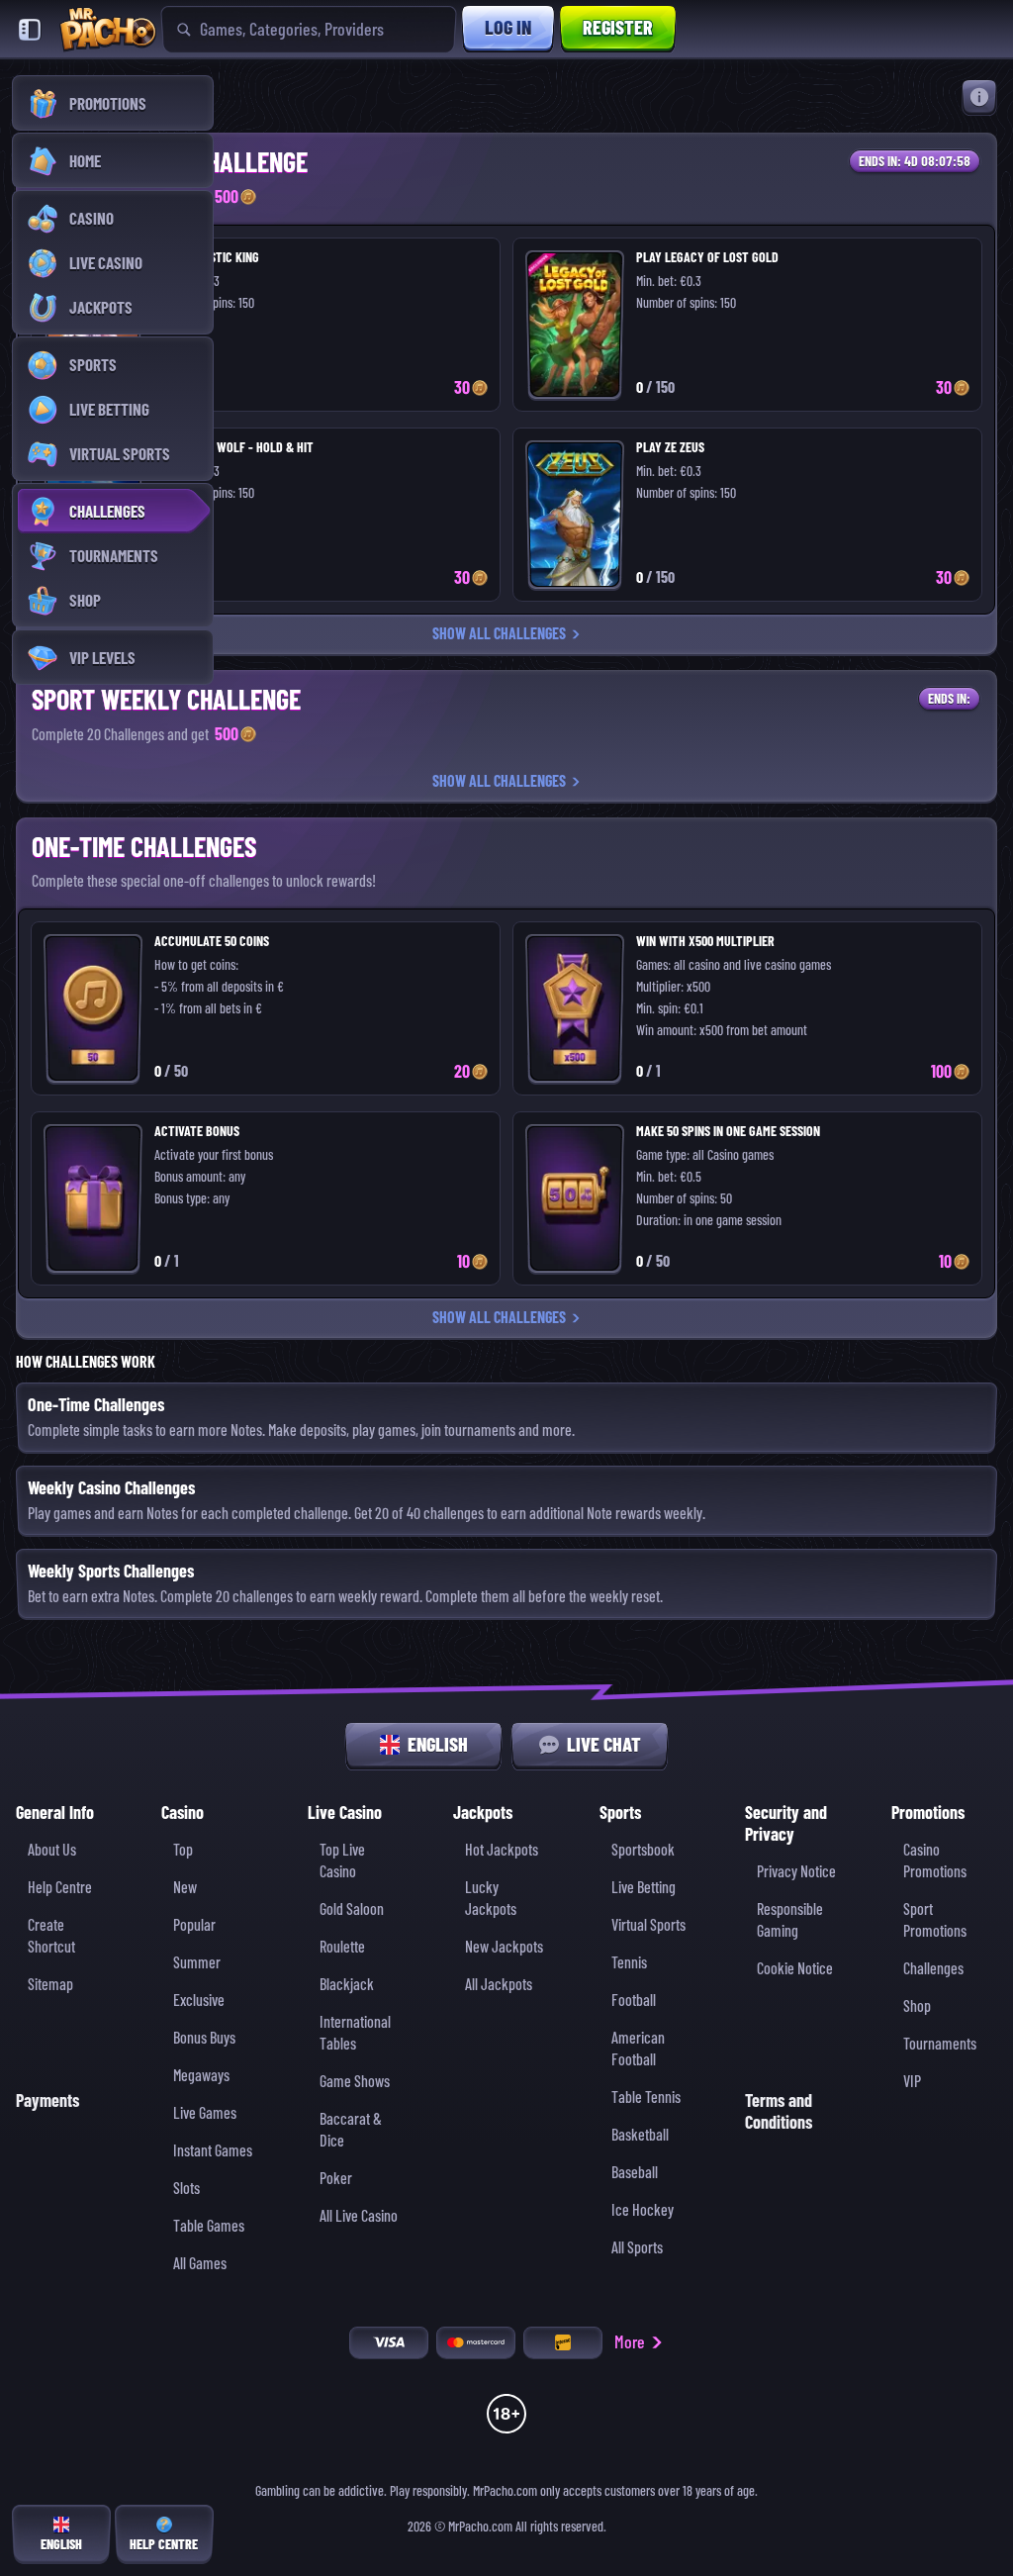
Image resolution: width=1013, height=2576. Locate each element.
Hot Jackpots (502, 1850)
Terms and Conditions (779, 2111)
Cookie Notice (795, 1969)
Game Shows (355, 2082)
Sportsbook (643, 1850)
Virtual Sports (648, 1925)
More (630, 2342)
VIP (912, 2082)
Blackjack (347, 1985)
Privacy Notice (796, 1872)
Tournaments (940, 2044)
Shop (917, 2006)
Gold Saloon (352, 1909)
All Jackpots (499, 1985)
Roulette (342, 1947)
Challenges (933, 1969)
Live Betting (644, 1888)
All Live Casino (359, 2216)
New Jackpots (504, 1947)
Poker (336, 2179)
